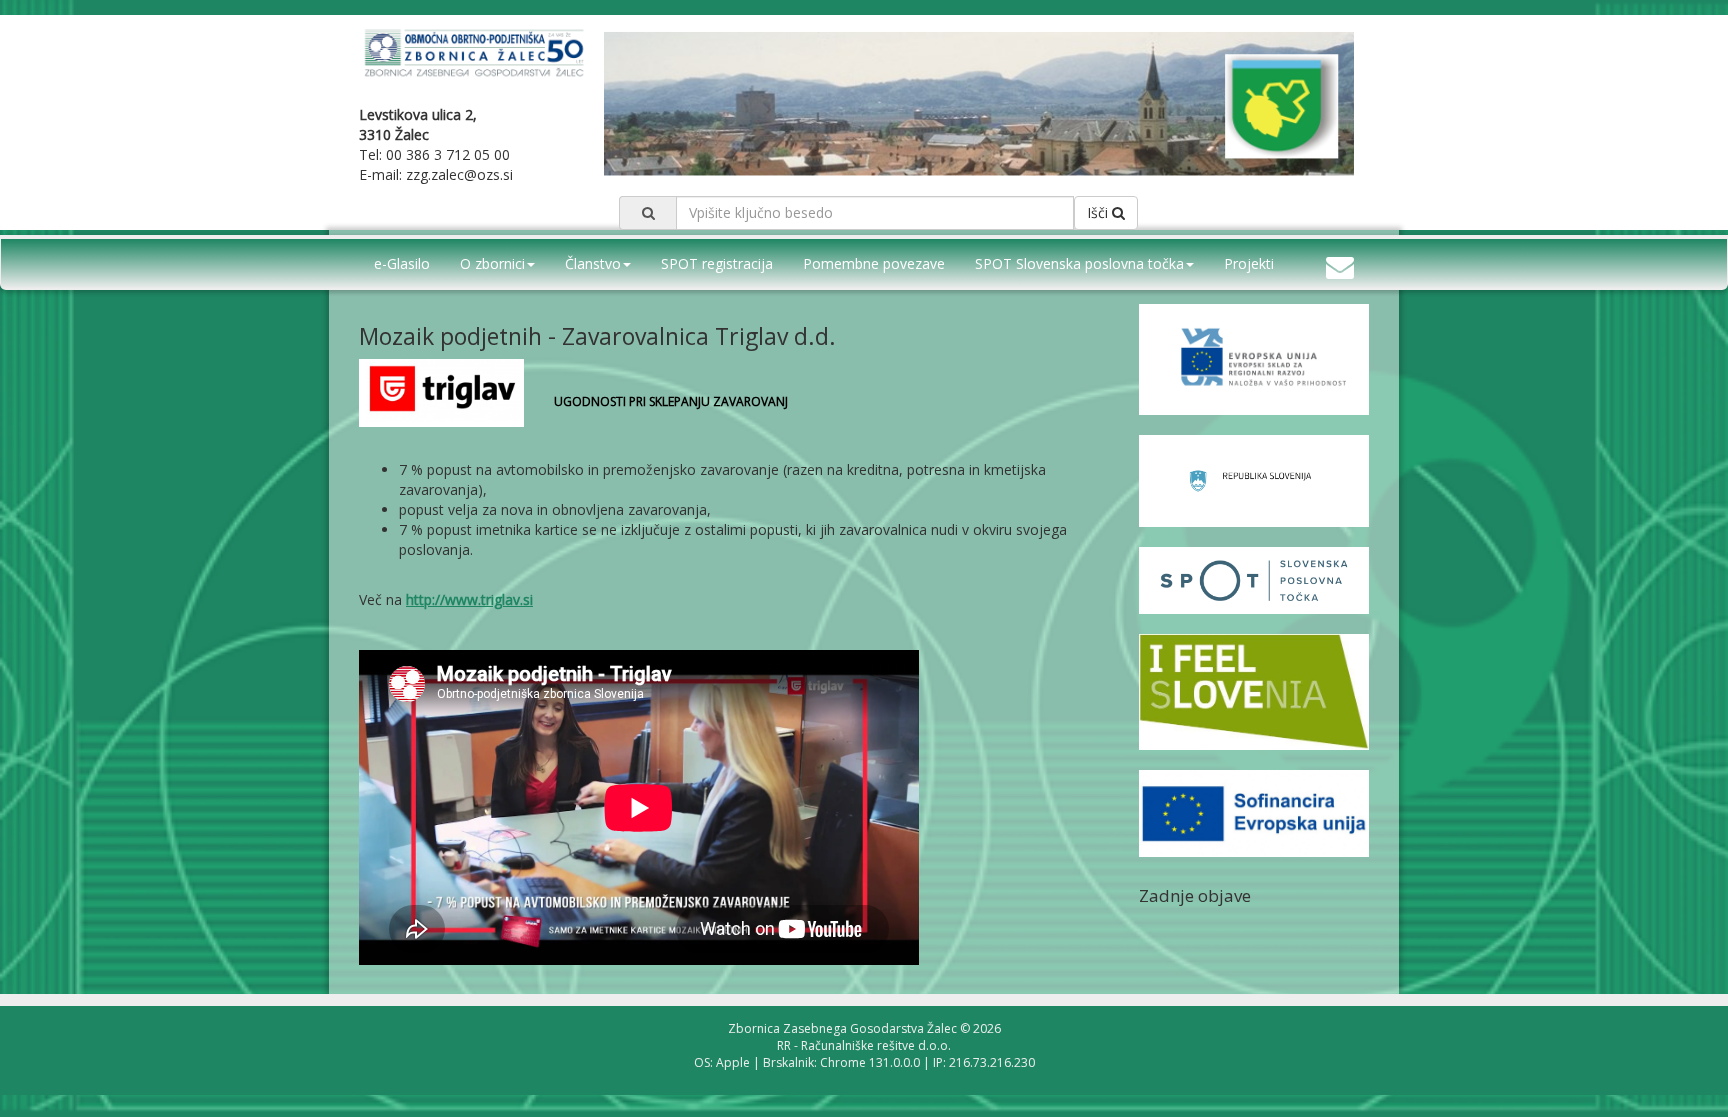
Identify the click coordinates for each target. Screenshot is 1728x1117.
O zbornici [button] (492, 263)
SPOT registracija (717, 263)
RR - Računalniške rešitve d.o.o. (864, 1045)
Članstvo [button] (593, 263)
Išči (1099, 212)
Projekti (1249, 263)
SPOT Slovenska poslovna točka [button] (1079, 263)
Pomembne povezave (874, 263)
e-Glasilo (402, 263)
